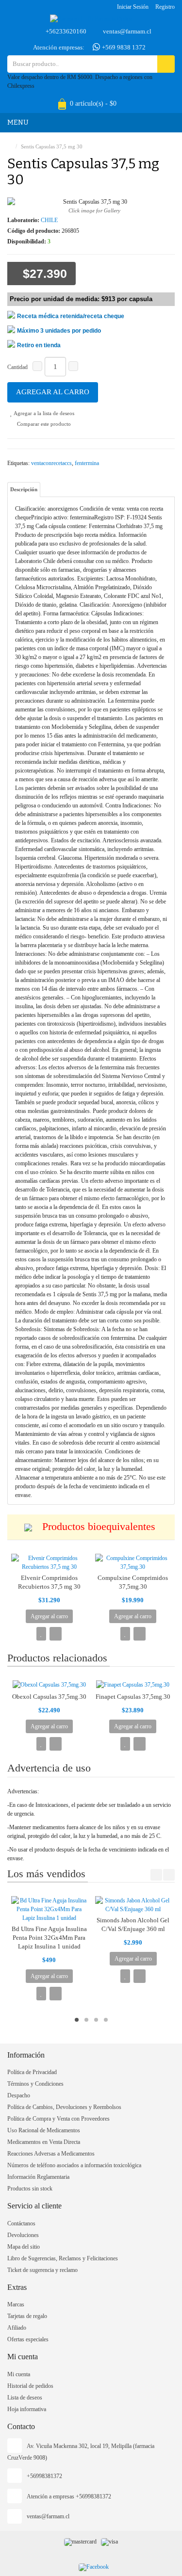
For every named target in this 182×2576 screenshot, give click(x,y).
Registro (165, 7)
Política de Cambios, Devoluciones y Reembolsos (64, 2107)
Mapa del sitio (24, 2247)
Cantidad (17, 367)
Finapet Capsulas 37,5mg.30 (133, 1697)
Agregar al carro (53, 392)
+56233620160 (66, 31)
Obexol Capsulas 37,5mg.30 (49, 1697)
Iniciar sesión (133, 7)
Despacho (19, 2095)
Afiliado (17, 2328)
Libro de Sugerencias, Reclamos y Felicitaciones (63, 2258)
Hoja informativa (27, 2409)
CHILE (49, 220)
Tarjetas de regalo (27, 2316)
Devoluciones (23, 2235)
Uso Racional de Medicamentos (44, 2130)
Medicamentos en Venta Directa (44, 2142)
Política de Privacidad (32, 2072)
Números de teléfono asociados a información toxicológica (74, 2165)
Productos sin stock (30, 2189)
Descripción (24, 489)
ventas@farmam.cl (127, 31)
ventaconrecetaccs (51, 463)
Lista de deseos (25, 2398)
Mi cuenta (19, 2374)
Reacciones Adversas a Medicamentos (51, 2154)
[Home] (9, 146)
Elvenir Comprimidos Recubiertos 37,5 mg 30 (49, 1582)
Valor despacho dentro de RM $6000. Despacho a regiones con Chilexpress (80, 81)
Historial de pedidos (30, 2386)
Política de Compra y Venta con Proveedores (58, 2119)
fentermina (87, 463)
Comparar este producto (43, 424)
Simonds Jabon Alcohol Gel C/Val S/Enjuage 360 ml (133, 1924)
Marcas (16, 2304)
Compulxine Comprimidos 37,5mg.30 (133, 1582)
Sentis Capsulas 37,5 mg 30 (52, 146)
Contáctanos (21, 2223)
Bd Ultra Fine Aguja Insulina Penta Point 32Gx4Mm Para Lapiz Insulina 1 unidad (49, 1938)
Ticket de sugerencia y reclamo (42, 2270)
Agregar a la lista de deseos (43, 413)
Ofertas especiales (28, 2339)
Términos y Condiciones (35, 2084)
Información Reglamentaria (38, 2177)
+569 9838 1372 (123, 47)
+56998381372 (44, 2476)
